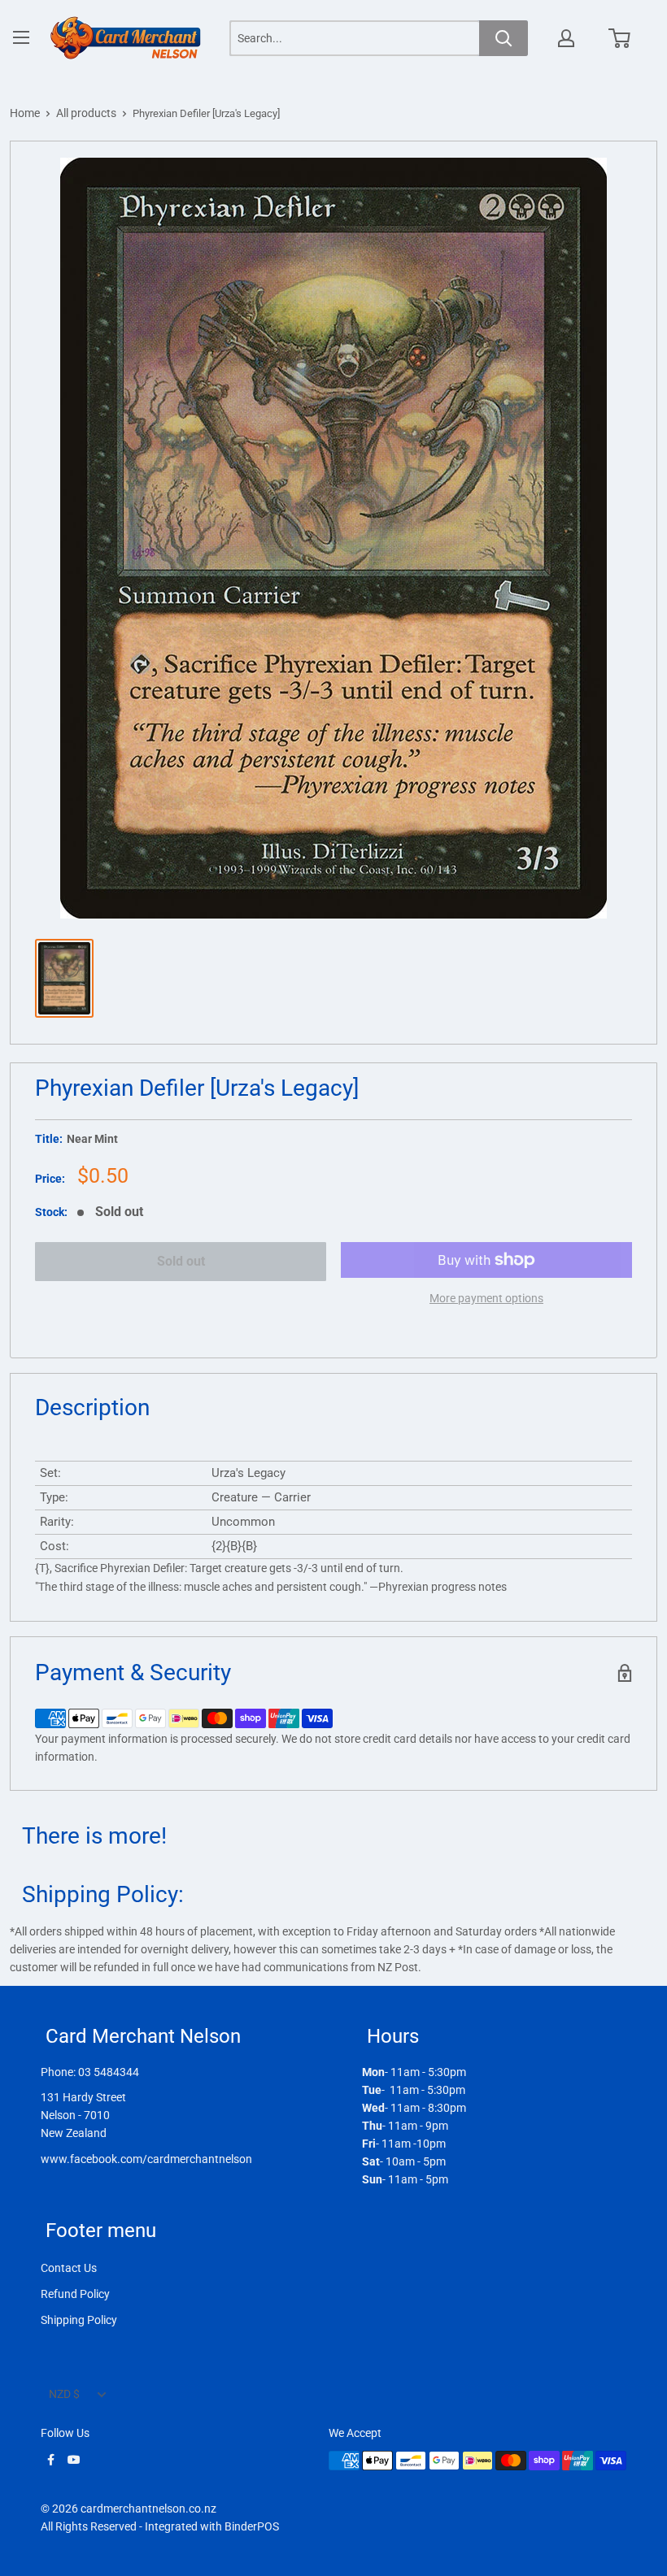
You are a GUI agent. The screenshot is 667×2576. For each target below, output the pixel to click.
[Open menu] (21, 37)
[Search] (504, 38)
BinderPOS (252, 2526)
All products (86, 113)
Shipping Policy (79, 2320)
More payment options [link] (486, 1298)
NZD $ (64, 2394)
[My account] (566, 38)
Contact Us (69, 2268)
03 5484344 (109, 2072)
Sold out (181, 1261)
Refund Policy (75, 2294)
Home (25, 113)
